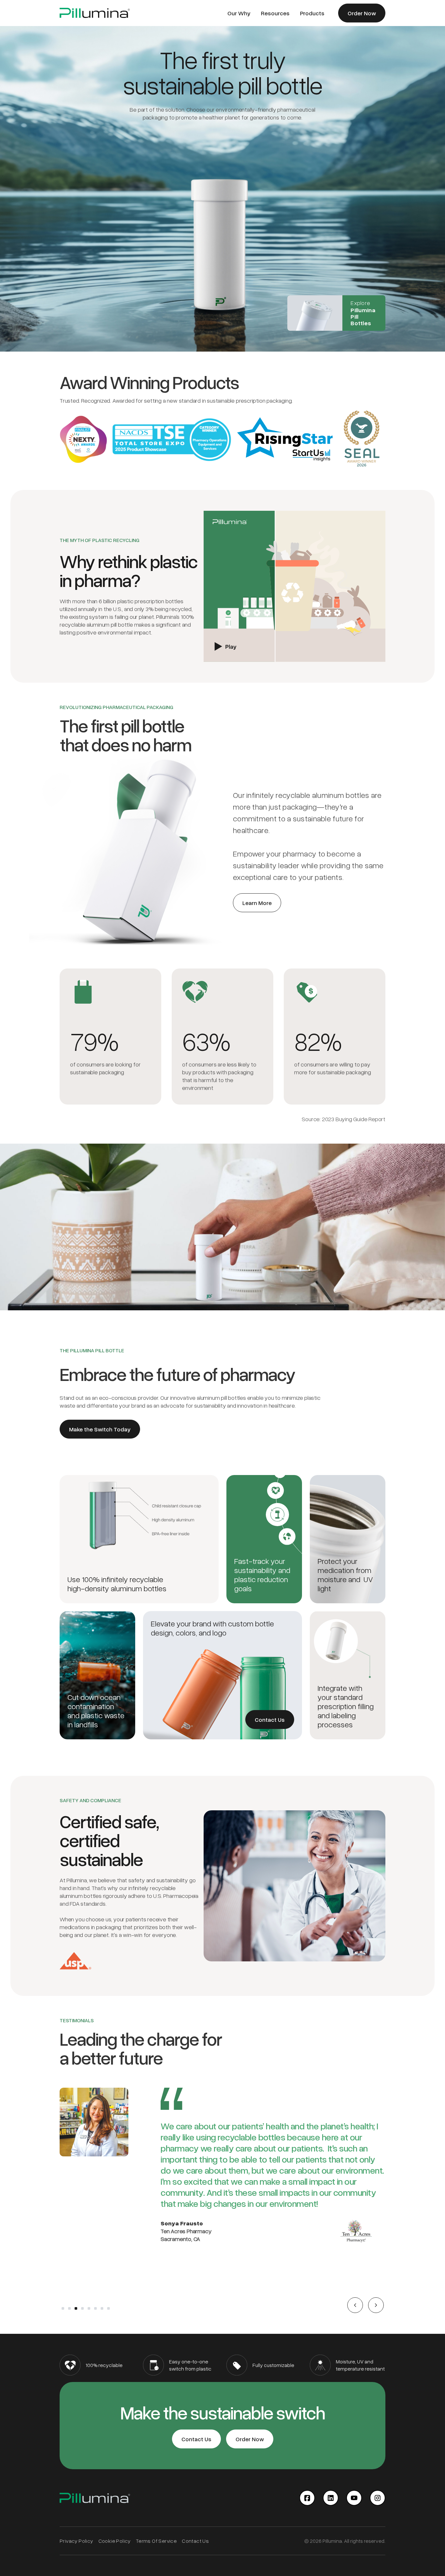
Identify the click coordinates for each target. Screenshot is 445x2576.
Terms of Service (156, 2541)
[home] (95, 13)
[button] (355, 2305)
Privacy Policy (76, 2541)
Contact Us (195, 2541)
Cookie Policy (115, 2541)
